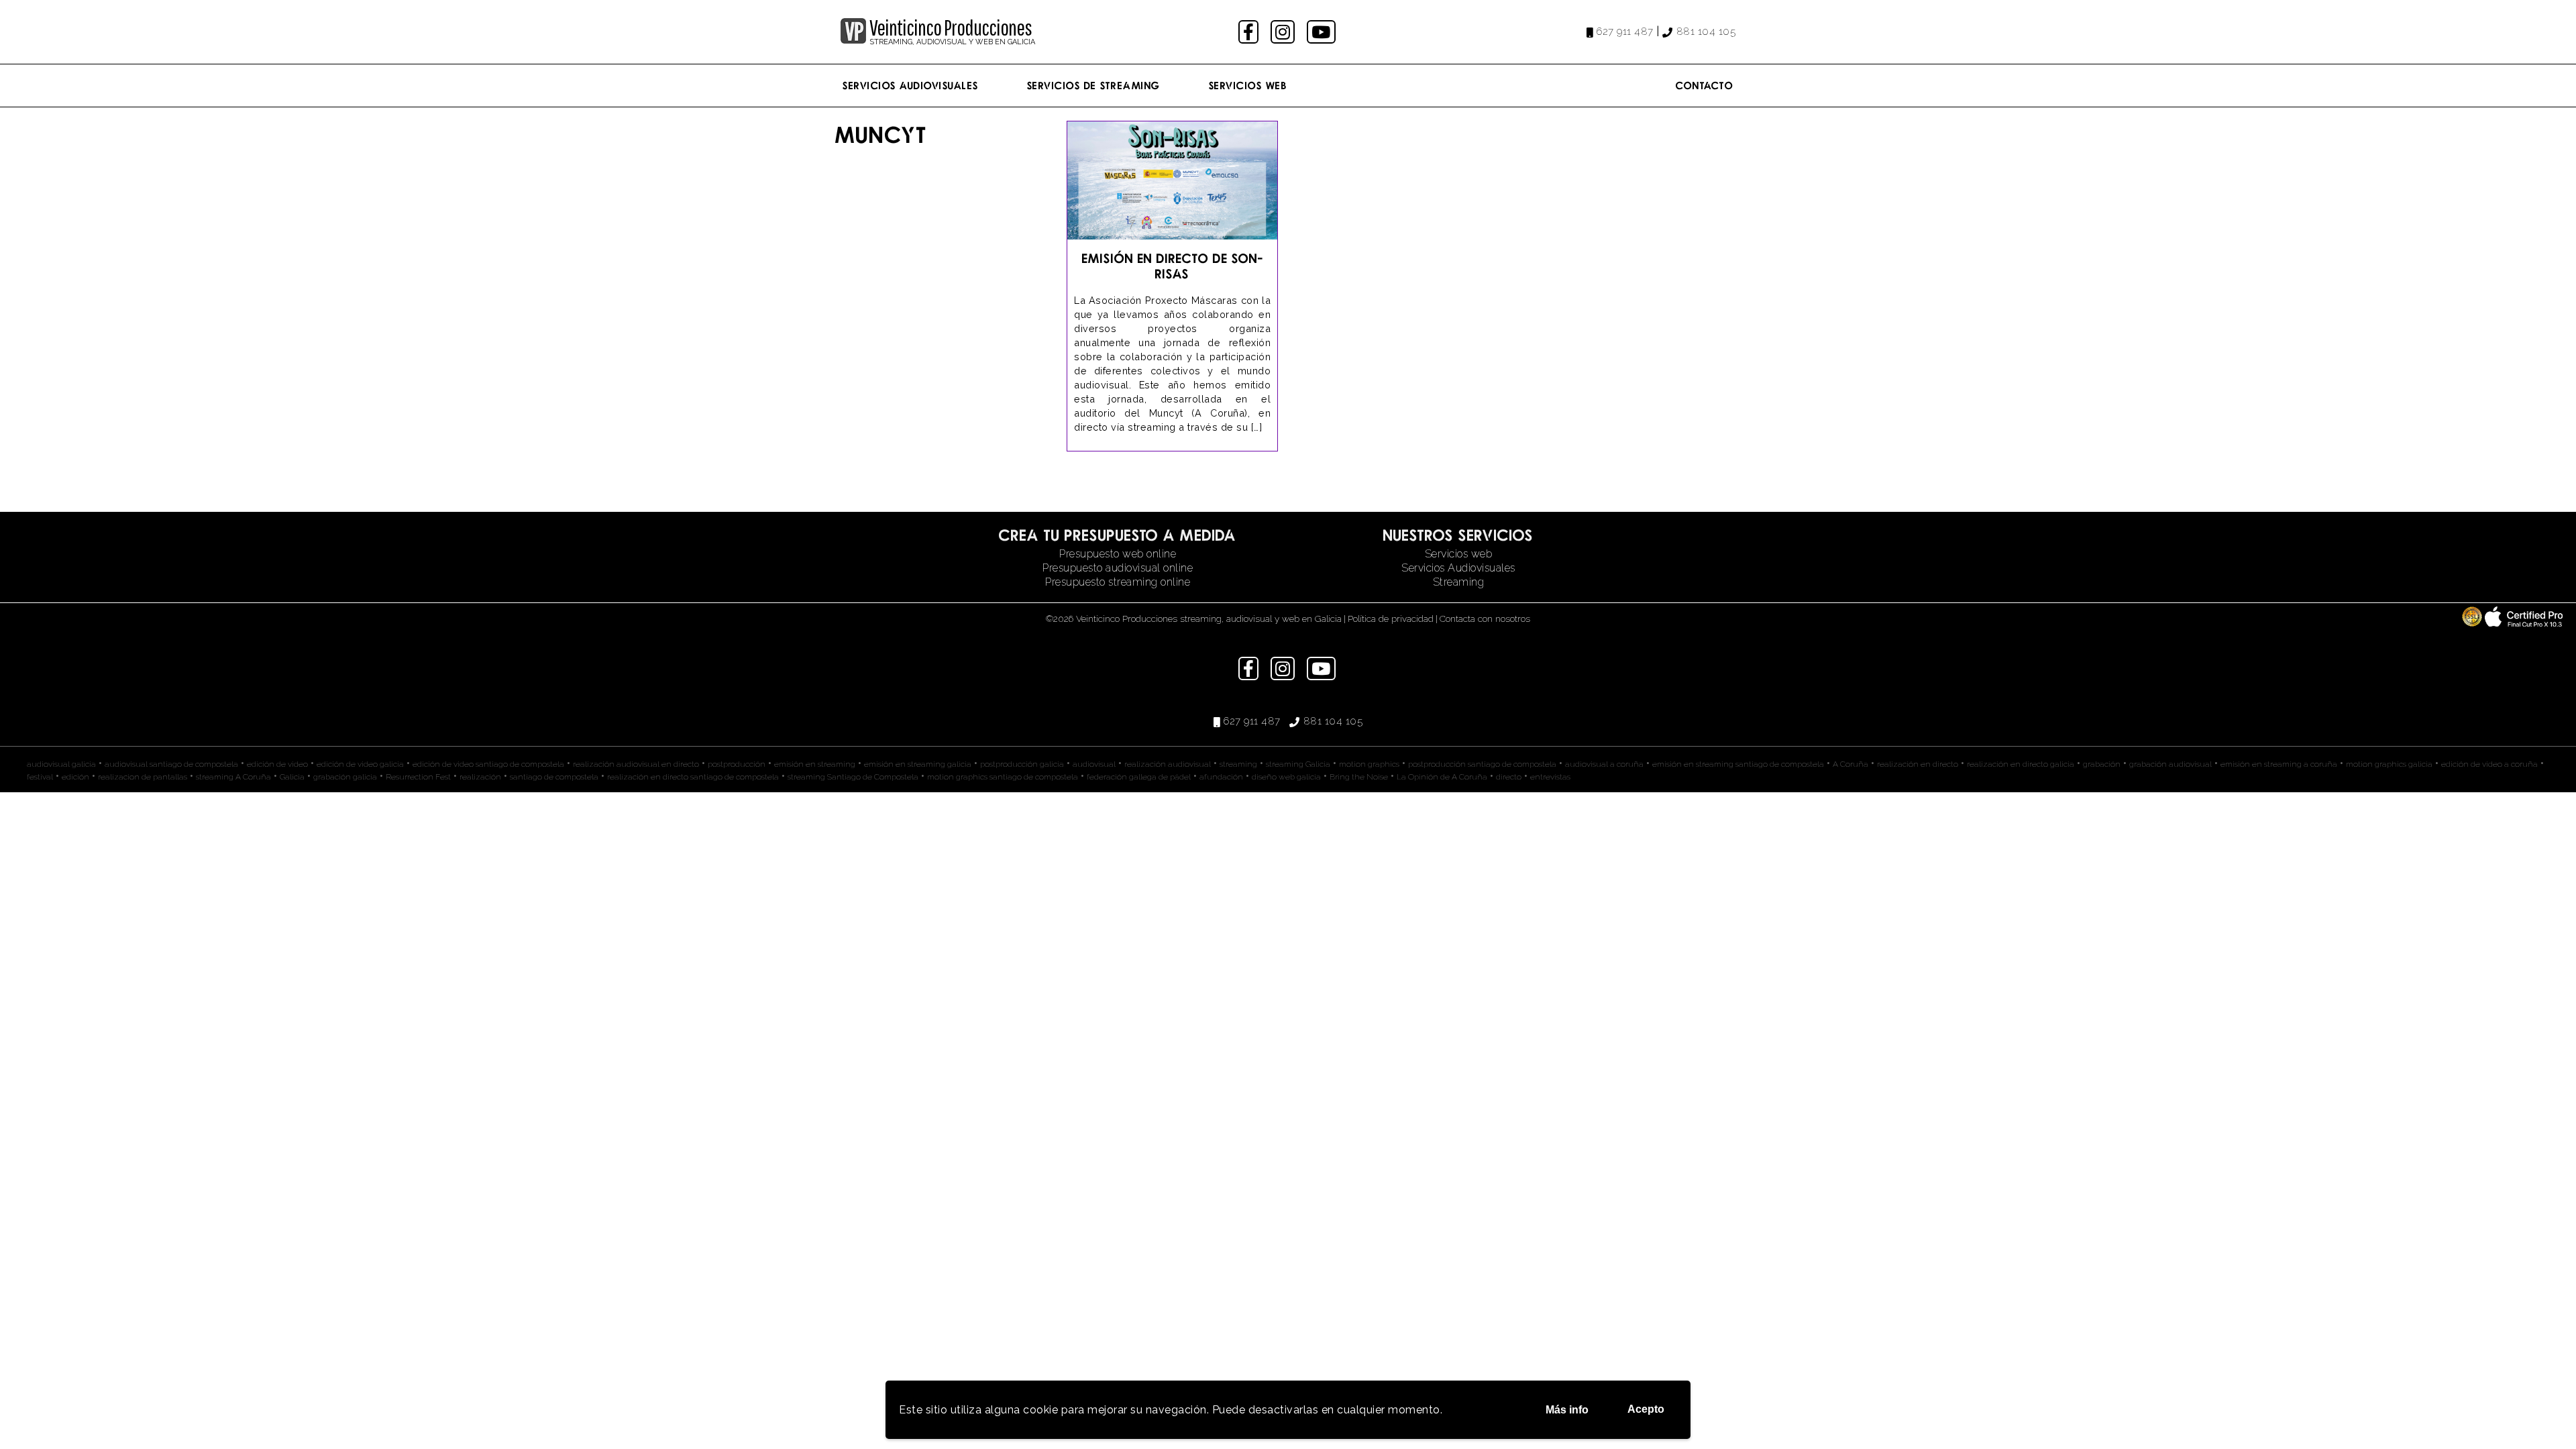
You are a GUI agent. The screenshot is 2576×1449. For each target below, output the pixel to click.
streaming (1238, 764)
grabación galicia (345, 777)
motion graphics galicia (2389, 764)
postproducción (737, 764)
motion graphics (1369, 764)
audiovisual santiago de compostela (171, 764)
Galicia (292, 777)
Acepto (1646, 1409)
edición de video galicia (360, 764)
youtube (1322, 32)
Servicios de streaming (1094, 85)
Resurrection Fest (418, 777)
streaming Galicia (1298, 764)
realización (480, 777)
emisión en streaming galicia (918, 764)
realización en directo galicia (2021, 764)
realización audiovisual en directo (636, 764)
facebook (1250, 32)
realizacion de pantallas (143, 777)
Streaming (1459, 582)
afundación (1221, 777)
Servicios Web (1248, 85)
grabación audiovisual (2170, 764)
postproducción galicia (1022, 764)
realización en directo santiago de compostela (693, 777)
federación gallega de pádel (1139, 777)
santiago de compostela (554, 777)
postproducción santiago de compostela (1482, 764)
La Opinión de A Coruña (1442, 777)
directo (1509, 777)
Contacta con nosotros (1485, 619)
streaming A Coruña (233, 777)
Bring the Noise (1359, 777)
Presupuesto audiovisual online (1118, 568)
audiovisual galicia (61, 764)
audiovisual (1094, 764)
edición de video (277, 764)
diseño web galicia (1286, 777)
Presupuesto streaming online (1118, 582)
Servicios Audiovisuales (911, 85)
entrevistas (1550, 777)
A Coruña (1850, 764)
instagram (1284, 32)
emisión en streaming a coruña (2279, 764)
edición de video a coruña (2489, 764)
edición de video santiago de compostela (488, 764)
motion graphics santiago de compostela (1003, 777)
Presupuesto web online (1118, 554)
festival (40, 777)
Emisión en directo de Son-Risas (1172, 266)
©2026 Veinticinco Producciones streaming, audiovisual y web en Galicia (1194, 619)
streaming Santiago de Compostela (853, 777)
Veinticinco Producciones (951, 28)
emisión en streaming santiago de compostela (1738, 764)
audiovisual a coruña (1604, 764)
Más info (1567, 1410)
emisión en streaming (815, 764)
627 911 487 (1625, 32)
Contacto (1705, 85)
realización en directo (1918, 764)
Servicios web (1459, 554)
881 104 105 (1706, 32)
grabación (2102, 764)
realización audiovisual (1168, 764)
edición (75, 777)
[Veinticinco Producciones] (853, 40)
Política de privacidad (1391, 619)
